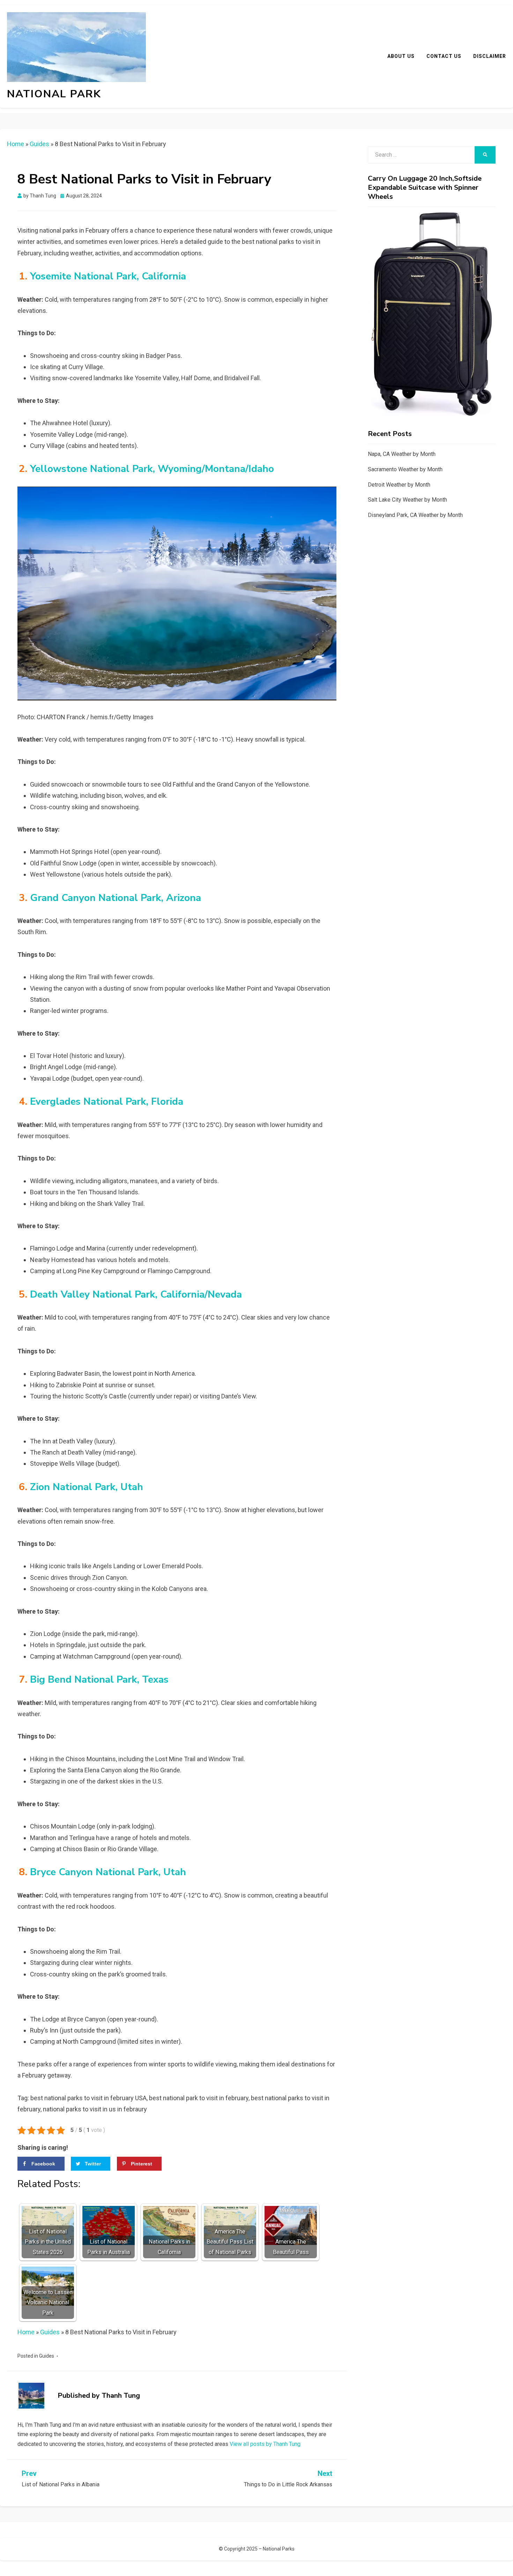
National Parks (279, 2549)
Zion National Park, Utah (87, 1487)
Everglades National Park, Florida (107, 1102)
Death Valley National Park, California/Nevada (136, 1294)
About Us (401, 56)
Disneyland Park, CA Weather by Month (415, 515)
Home (16, 144)
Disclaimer (490, 56)
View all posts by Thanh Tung (265, 2444)
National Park (54, 94)
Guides (39, 144)
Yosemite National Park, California (108, 276)
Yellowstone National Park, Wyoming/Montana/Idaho (152, 469)
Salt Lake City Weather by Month (407, 500)
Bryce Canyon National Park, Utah (108, 1872)
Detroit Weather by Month (399, 485)
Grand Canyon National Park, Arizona (116, 898)
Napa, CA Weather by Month (402, 454)
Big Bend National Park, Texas (99, 1680)
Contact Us (444, 56)
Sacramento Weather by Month (405, 469)
